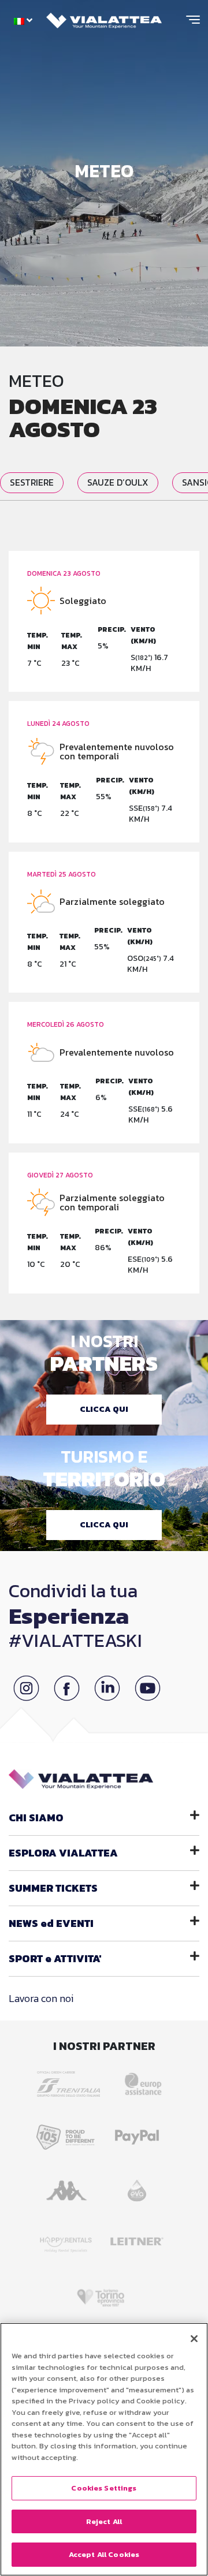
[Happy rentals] (68, 2240)
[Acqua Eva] (140, 2187)
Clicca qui (104, 1409)
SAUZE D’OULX (118, 482)
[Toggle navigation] (193, 24)
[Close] (194, 2339)
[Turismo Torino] (104, 2293)
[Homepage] (104, 18)
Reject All (104, 2521)
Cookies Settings (104, 2488)
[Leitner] (140, 2240)
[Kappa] (68, 2187)
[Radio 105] (68, 2133)
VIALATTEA (63, 1853)
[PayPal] (140, 2133)
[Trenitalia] (71, 2080)
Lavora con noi (41, 1998)
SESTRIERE (32, 482)
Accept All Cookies (104, 2554)
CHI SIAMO (36, 1818)
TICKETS (53, 1888)
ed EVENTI (51, 1923)
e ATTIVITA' (55, 1958)
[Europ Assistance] (137, 2080)
